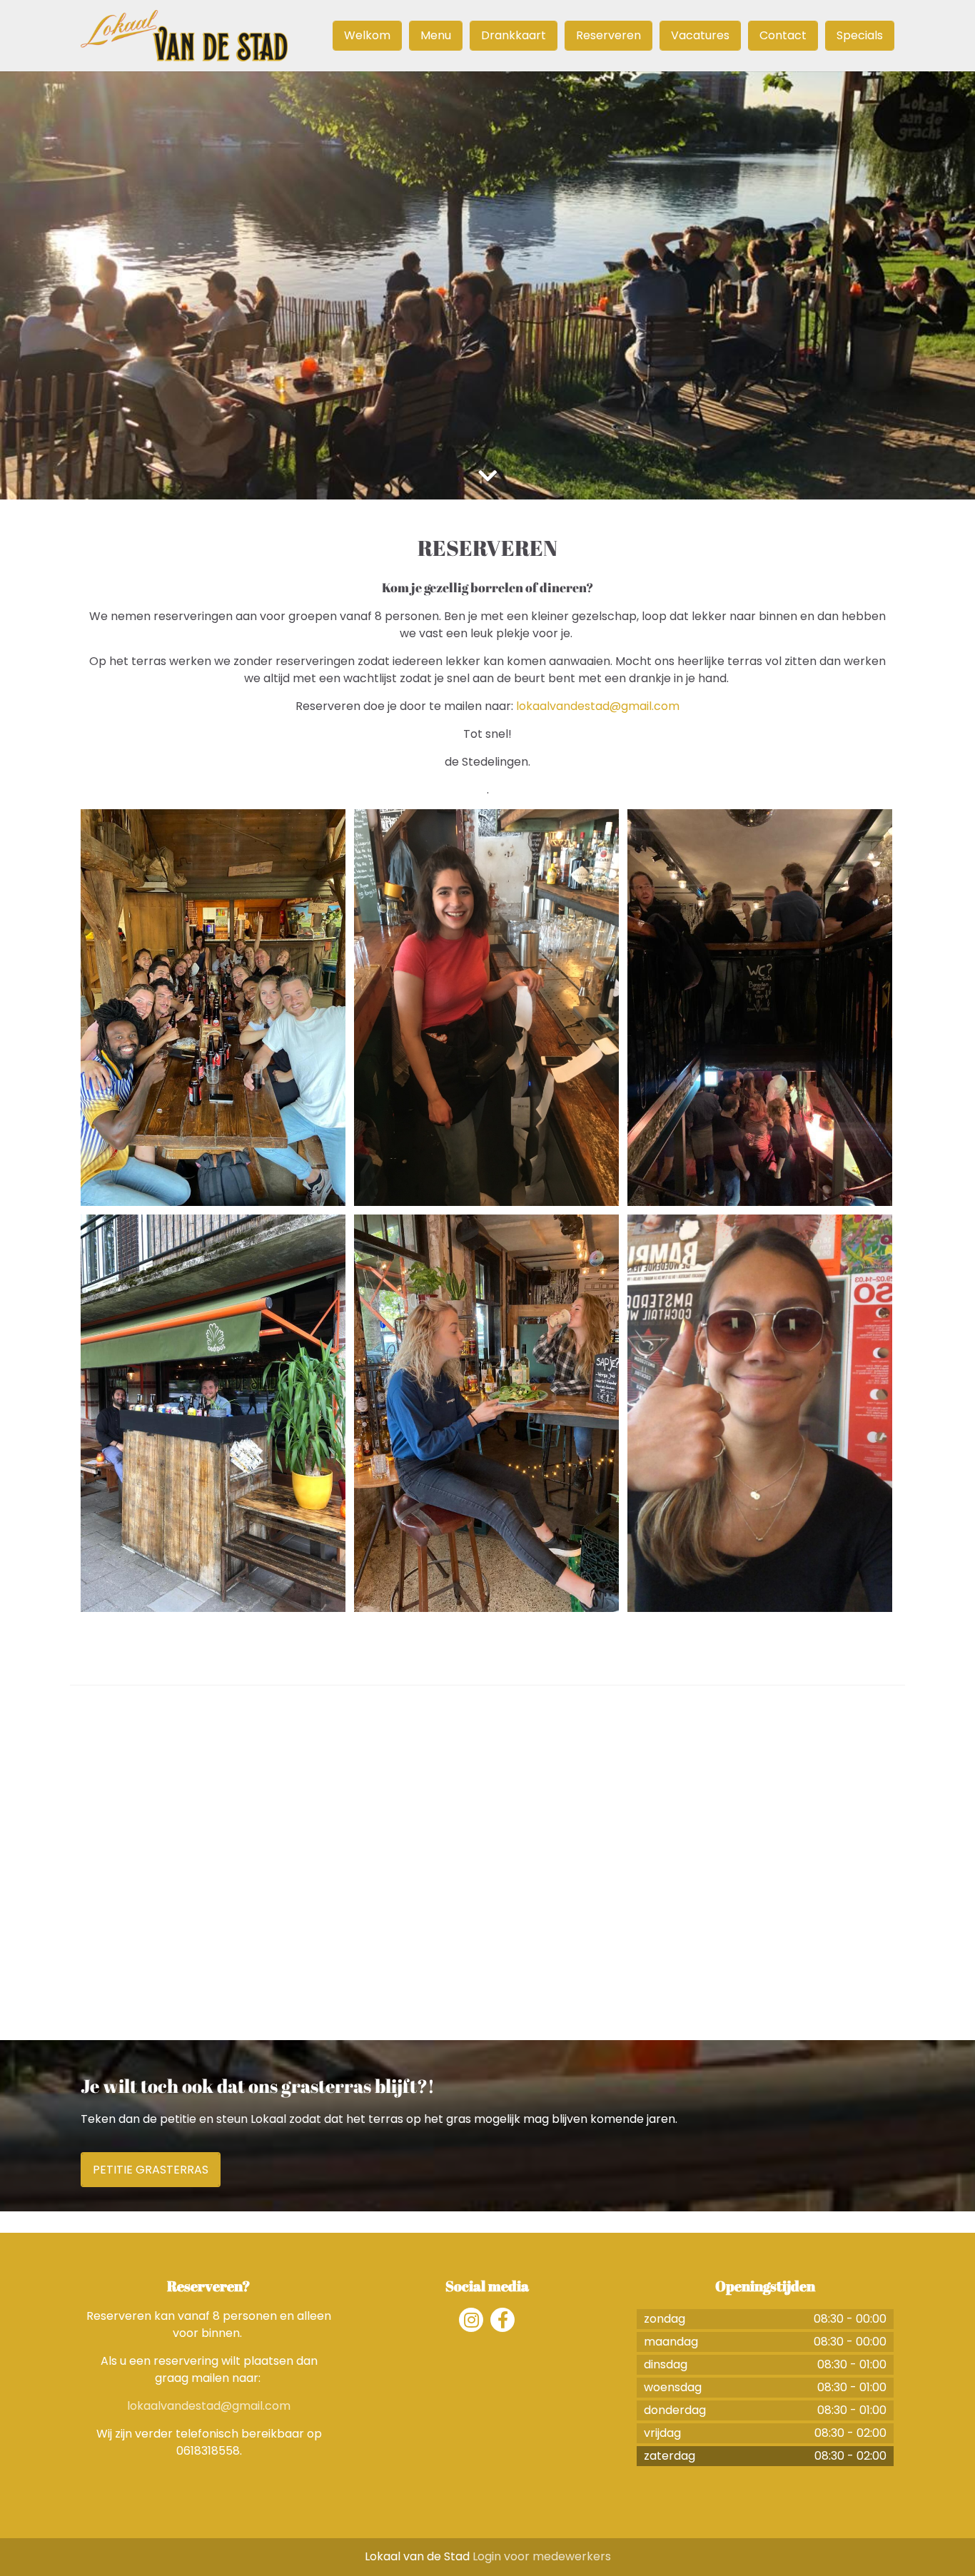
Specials (860, 35)
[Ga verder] (487, 476)
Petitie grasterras (151, 2170)
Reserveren (608, 35)
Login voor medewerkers (542, 2556)
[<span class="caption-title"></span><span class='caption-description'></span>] (213, 1008)
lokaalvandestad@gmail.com (598, 706)
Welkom (367, 35)
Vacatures (700, 35)
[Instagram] (471, 2320)
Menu (436, 35)
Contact (783, 35)
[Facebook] (502, 2320)
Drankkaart (514, 35)
